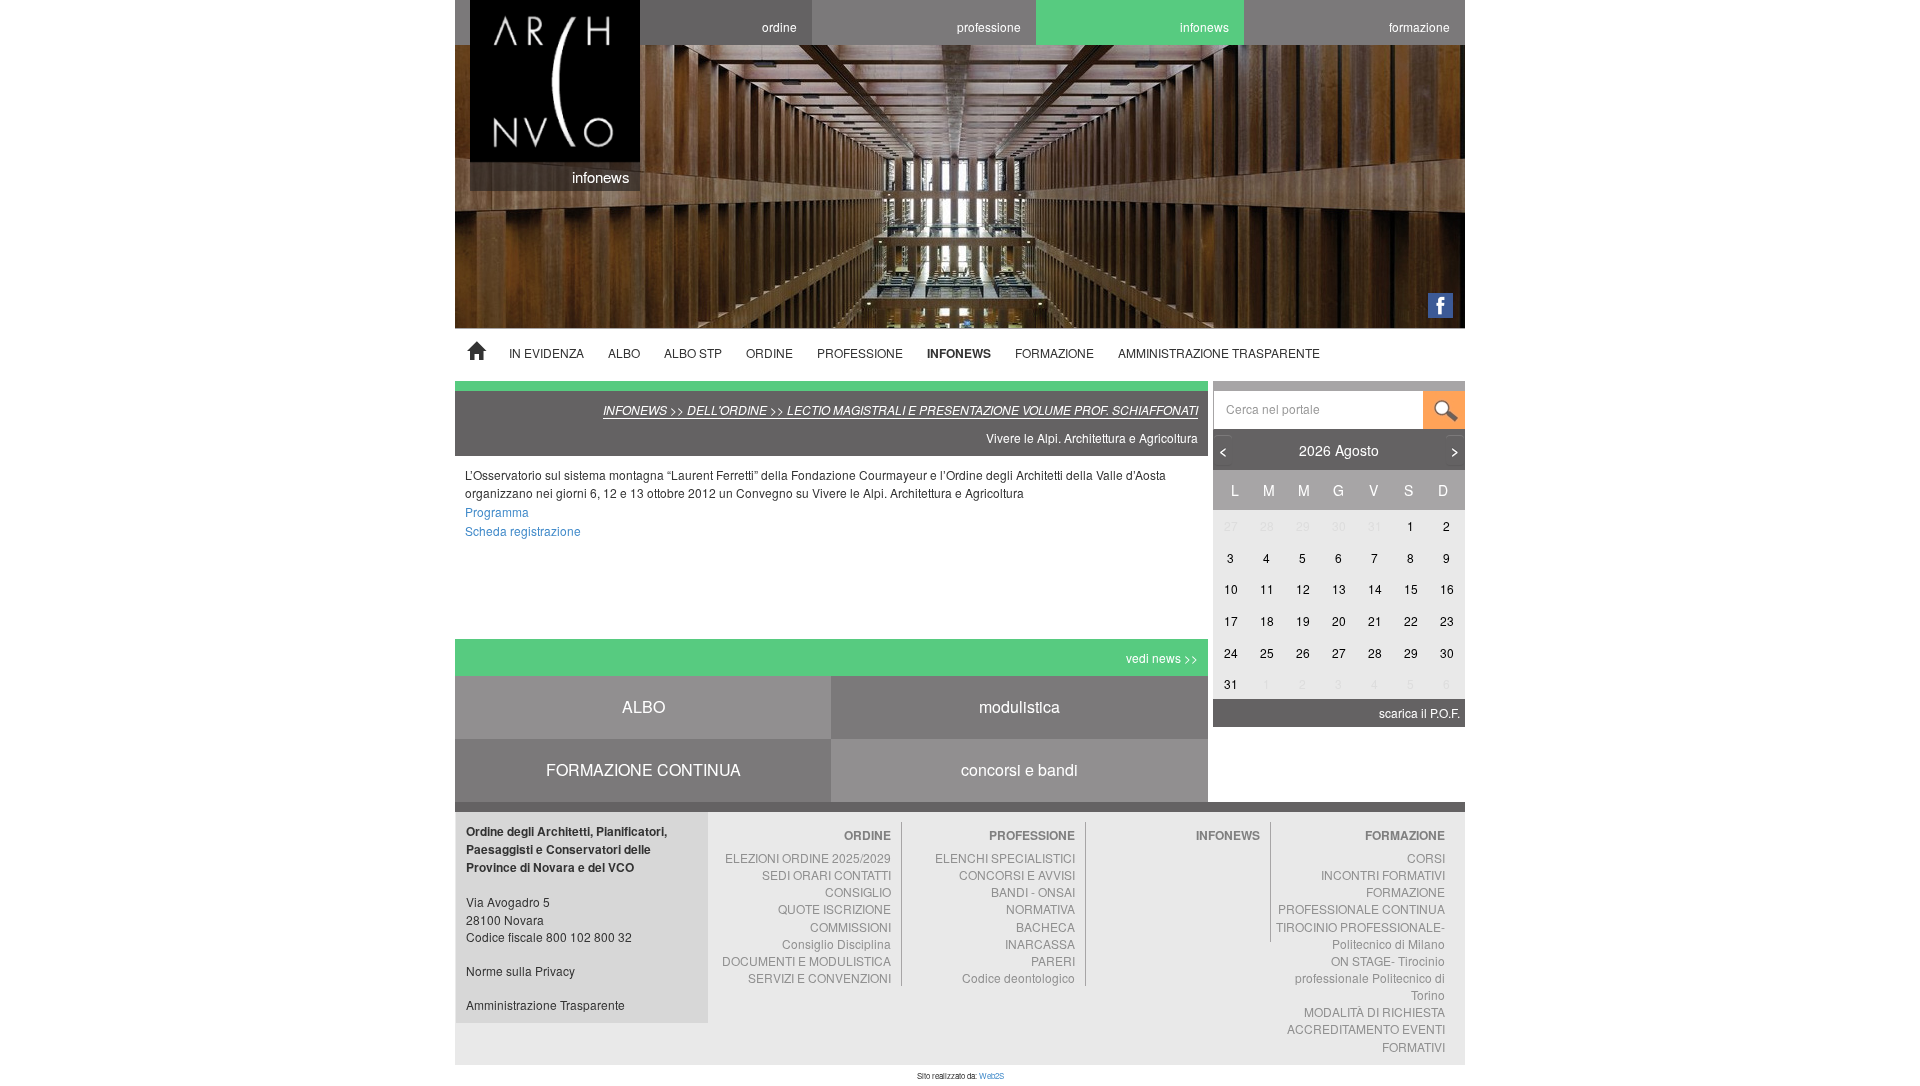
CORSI (1426, 857)
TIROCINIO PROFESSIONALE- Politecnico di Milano (1360, 935)
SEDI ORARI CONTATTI (826, 874)
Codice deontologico (1018, 977)
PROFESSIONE (860, 352)
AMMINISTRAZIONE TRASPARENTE (1219, 352)
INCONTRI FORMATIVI (1383, 874)
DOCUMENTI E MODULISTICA (806, 960)
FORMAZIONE (1054, 352)
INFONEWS (959, 353)
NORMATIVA (1040, 908)
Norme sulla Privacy (520, 970)
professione (989, 26)
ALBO (624, 352)
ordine (779, 26)
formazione (1419, 26)
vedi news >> (1162, 657)
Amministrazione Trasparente (545, 1004)
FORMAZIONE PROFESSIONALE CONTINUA (1361, 900)
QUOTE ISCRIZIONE (834, 908)
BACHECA (1045, 926)
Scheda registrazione (523, 530)
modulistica (1019, 706)
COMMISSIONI (850, 926)
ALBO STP (693, 352)
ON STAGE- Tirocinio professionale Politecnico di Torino (1370, 977)
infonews (1204, 26)
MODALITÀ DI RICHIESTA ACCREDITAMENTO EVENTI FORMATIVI (1366, 1028)
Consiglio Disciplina (836, 943)
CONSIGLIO (858, 891)
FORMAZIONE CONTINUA (643, 769)
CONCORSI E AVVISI (1017, 874)
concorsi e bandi (1019, 769)
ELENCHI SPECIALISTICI (1005, 857)
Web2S (991, 1075)
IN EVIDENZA (546, 352)
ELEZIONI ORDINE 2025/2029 (808, 857)
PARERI (1053, 960)
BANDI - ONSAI (1033, 891)
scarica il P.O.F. (1419, 712)
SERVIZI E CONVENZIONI (819, 977)
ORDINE (769, 352)
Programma (497, 511)
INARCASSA (1040, 943)
